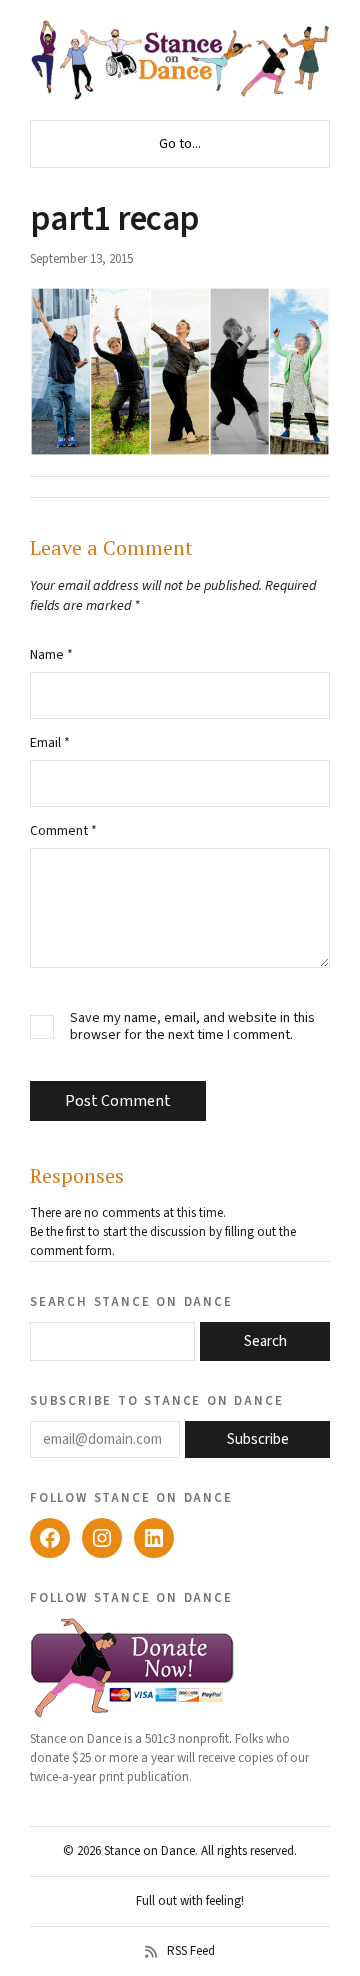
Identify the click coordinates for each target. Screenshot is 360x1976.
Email (50, 743)
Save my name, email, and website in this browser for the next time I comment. (192, 1027)
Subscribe (258, 1439)
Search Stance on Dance (131, 1301)
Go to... (180, 144)
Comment (63, 831)
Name (51, 655)
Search (265, 1341)
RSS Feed (191, 1952)
